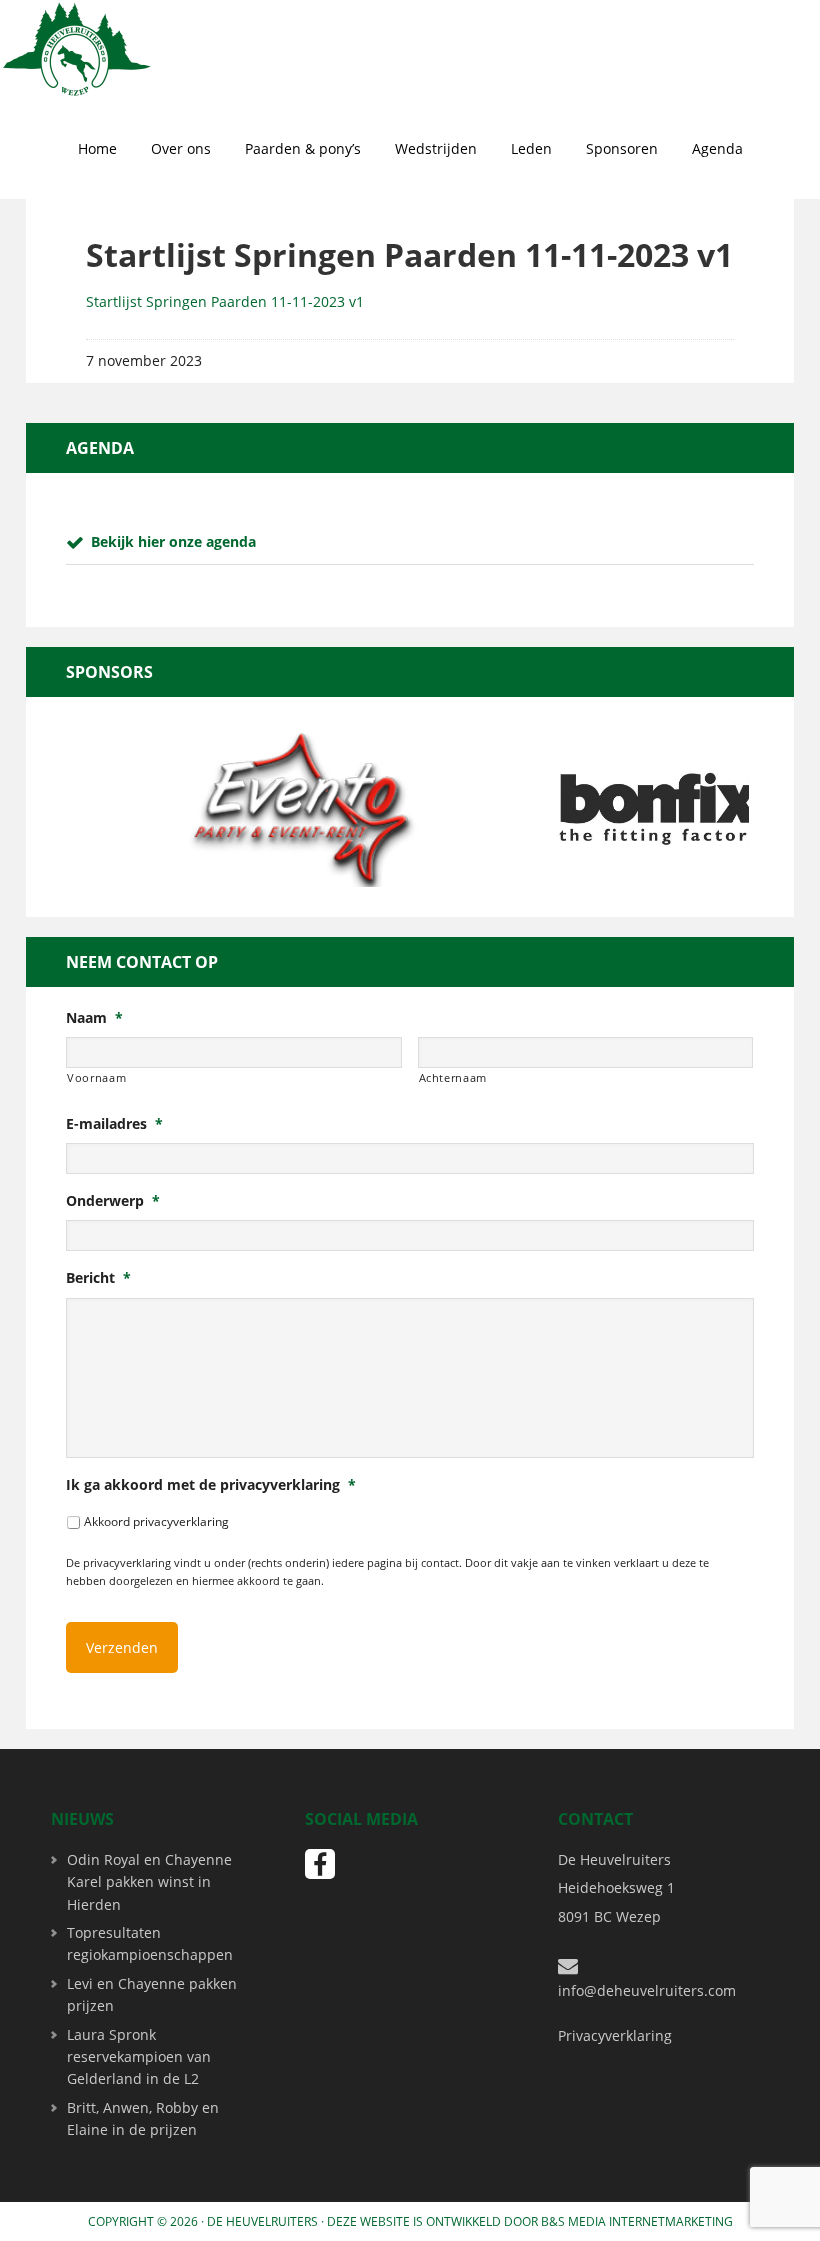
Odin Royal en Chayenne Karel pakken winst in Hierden (149, 1882)
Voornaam (96, 1077)
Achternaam (453, 1077)
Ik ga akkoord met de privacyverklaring (211, 1485)
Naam (94, 1018)
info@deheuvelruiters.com (647, 1990)
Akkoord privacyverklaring (156, 1521)
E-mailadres (114, 1124)
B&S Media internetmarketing (637, 2221)
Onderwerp (113, 1201)
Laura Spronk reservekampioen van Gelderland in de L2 (139, 2057)
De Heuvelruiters (262, 2221)
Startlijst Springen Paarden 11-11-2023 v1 (225, 301)
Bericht (98, 1278)
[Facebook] (320, 1864)
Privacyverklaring (615, 2035)
